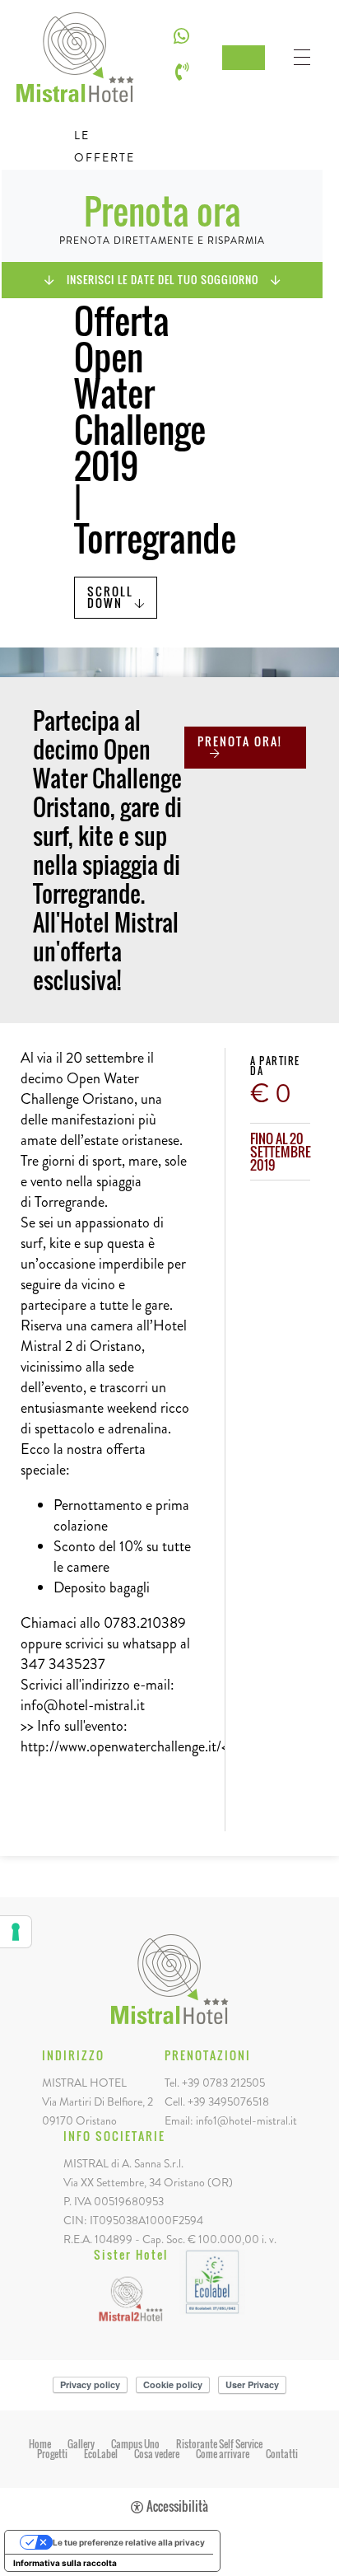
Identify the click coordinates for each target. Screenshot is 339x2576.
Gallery (81, 2444)
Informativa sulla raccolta (65, 2563)
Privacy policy (90, 2384)
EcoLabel (101, 2454)
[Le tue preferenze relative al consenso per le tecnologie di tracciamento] (16, 1932)
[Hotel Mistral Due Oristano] (131, 2296)
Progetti (52, 2454)
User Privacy (252, 2384)
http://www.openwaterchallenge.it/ (121, 1746)
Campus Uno (135, 2444)
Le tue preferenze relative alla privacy (129, 2542)
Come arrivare (223, 2454)
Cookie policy (173, 2384)
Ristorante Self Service (219, 2444)
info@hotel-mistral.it (83, 1705)
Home (40, 2444)
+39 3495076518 (228, 2101)
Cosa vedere (157, 2454)
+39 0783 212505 (223, 2083)
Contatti (282, 2454)
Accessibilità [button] (177, 2507)
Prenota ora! (240, 741)
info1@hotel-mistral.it (246, 2120)
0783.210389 (145, 1623)
